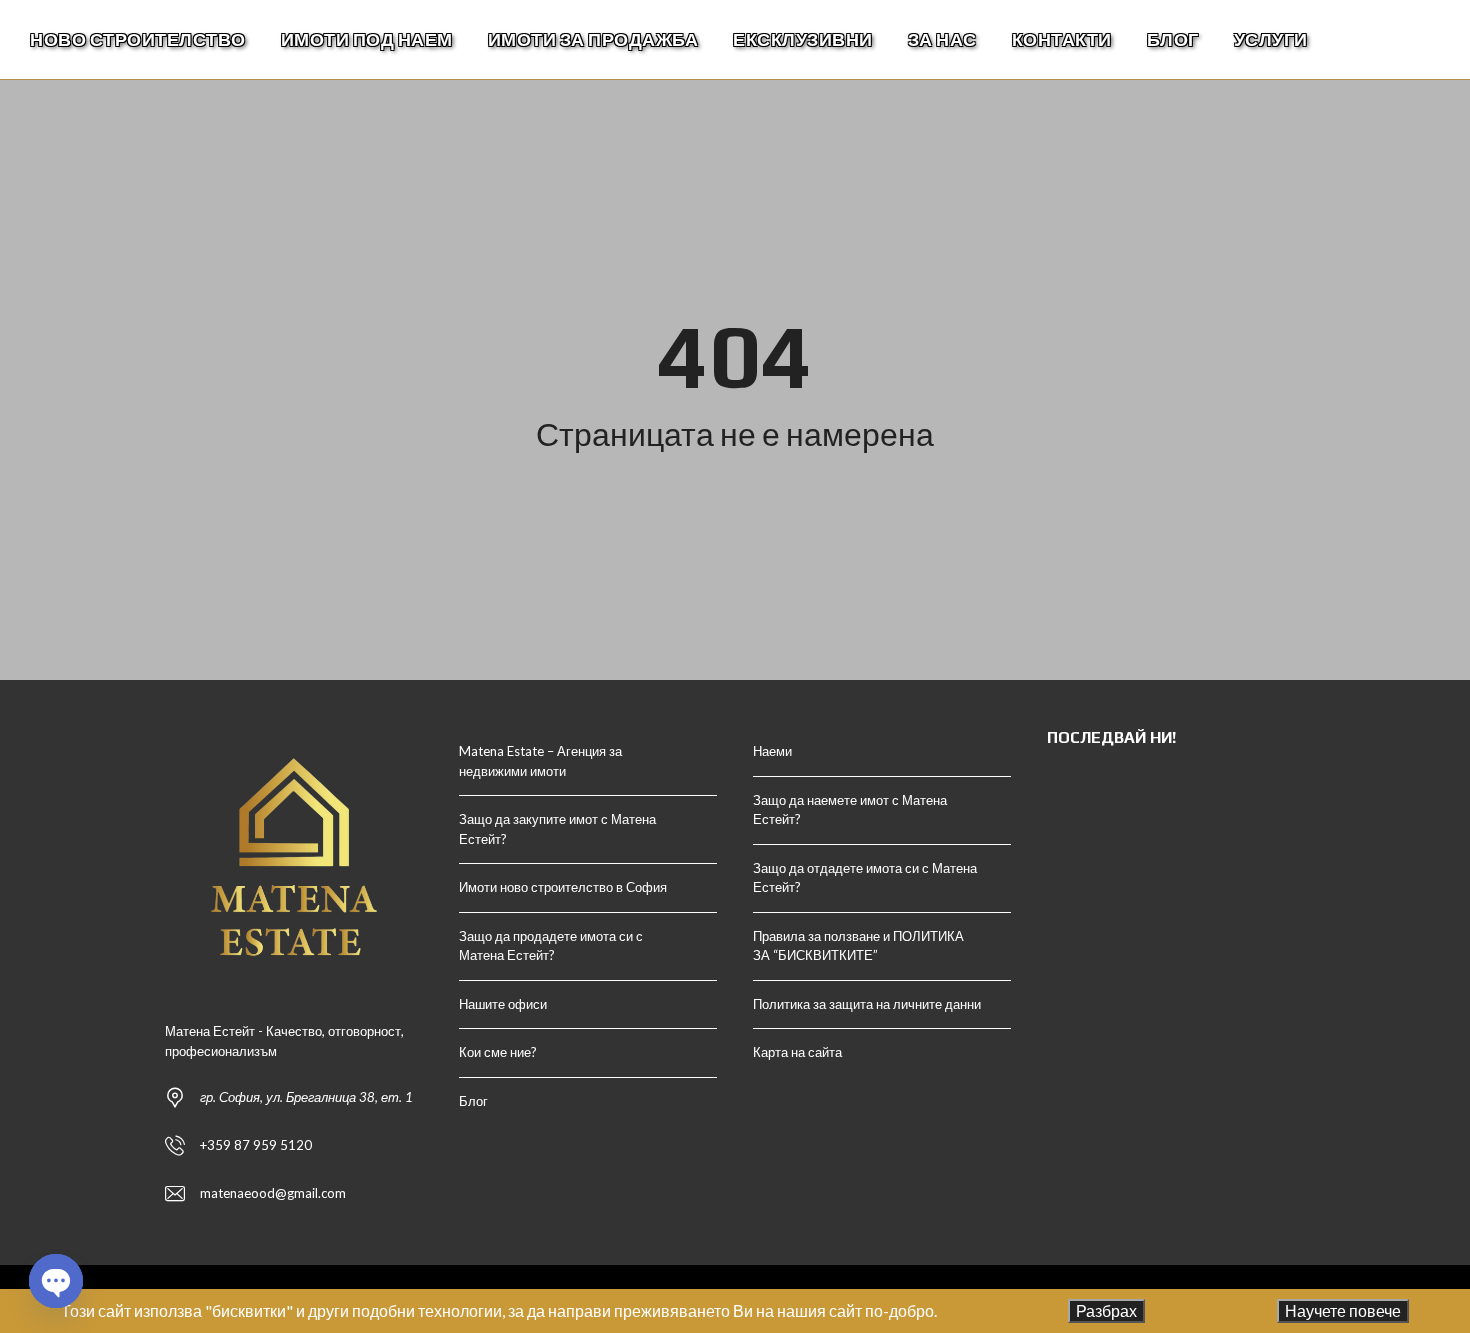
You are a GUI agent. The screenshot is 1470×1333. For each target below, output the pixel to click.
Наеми (772, 751)
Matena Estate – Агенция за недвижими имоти (540, 761)
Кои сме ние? (498, 1052)
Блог (473, 1101)
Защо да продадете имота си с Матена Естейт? (551, 946)
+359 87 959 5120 (256, 1145)
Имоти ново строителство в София (563, 887)
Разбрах (1106, 1310)
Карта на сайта (797, 1052)
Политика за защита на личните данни (867, 1004)
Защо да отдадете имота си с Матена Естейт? (865, 878)
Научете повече (1343, 1310)
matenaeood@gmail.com (273, 1193)
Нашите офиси (503, 1004)
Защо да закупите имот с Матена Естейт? (557, 829)
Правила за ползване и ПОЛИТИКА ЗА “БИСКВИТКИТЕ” (858, 946)
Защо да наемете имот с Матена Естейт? (850, 810)
